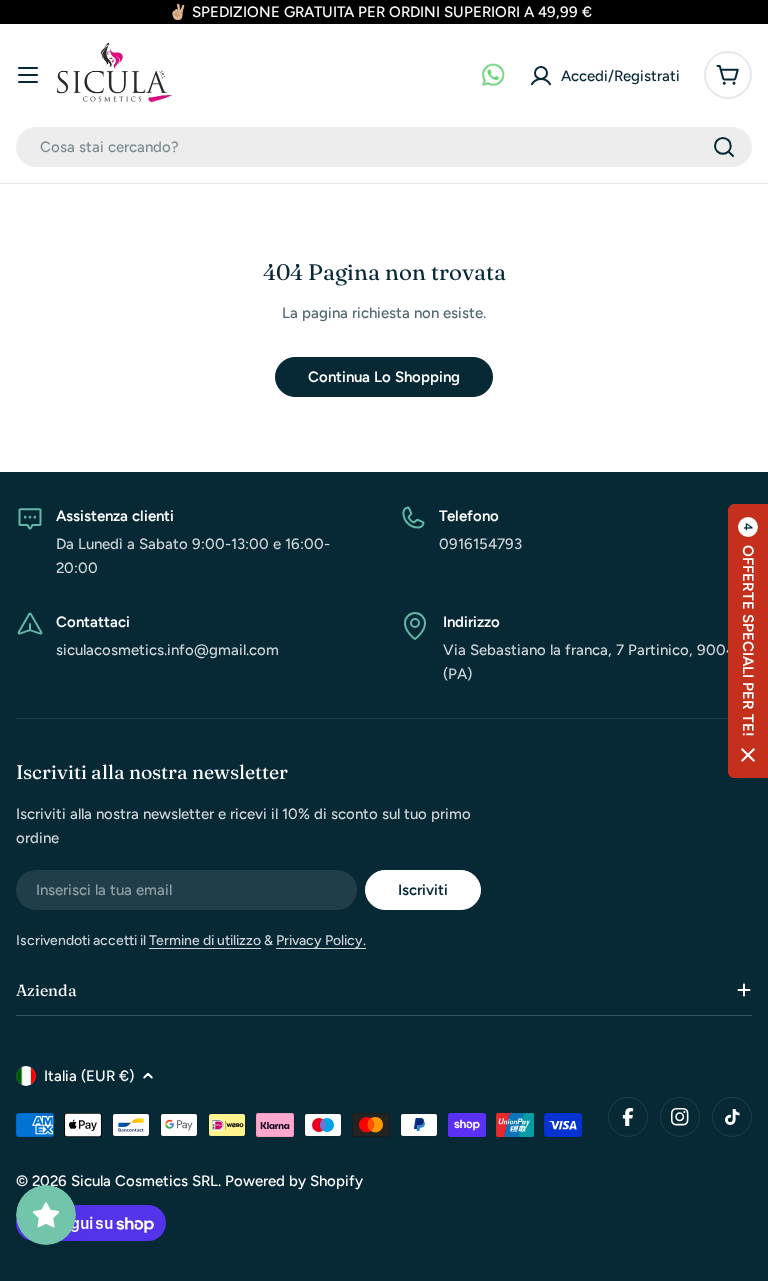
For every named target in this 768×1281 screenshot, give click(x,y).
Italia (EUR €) (89, 1076)
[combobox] (384, 147)
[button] (748, 641)
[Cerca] (724, 147)
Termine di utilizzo (205, 940)
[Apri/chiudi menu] (28, 75)
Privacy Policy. (321, 940)
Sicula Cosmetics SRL (144, 1181)
